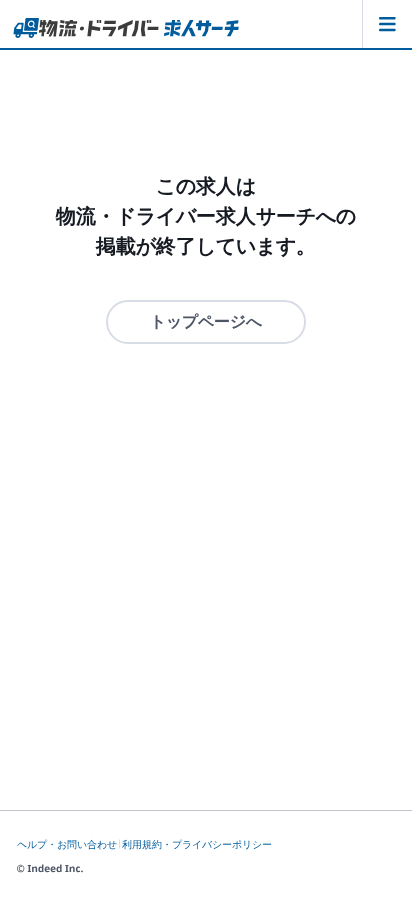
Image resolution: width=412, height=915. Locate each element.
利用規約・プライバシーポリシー (197, 844)
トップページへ (206, 321)
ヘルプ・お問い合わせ (67, 844)
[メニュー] (387, 24)
